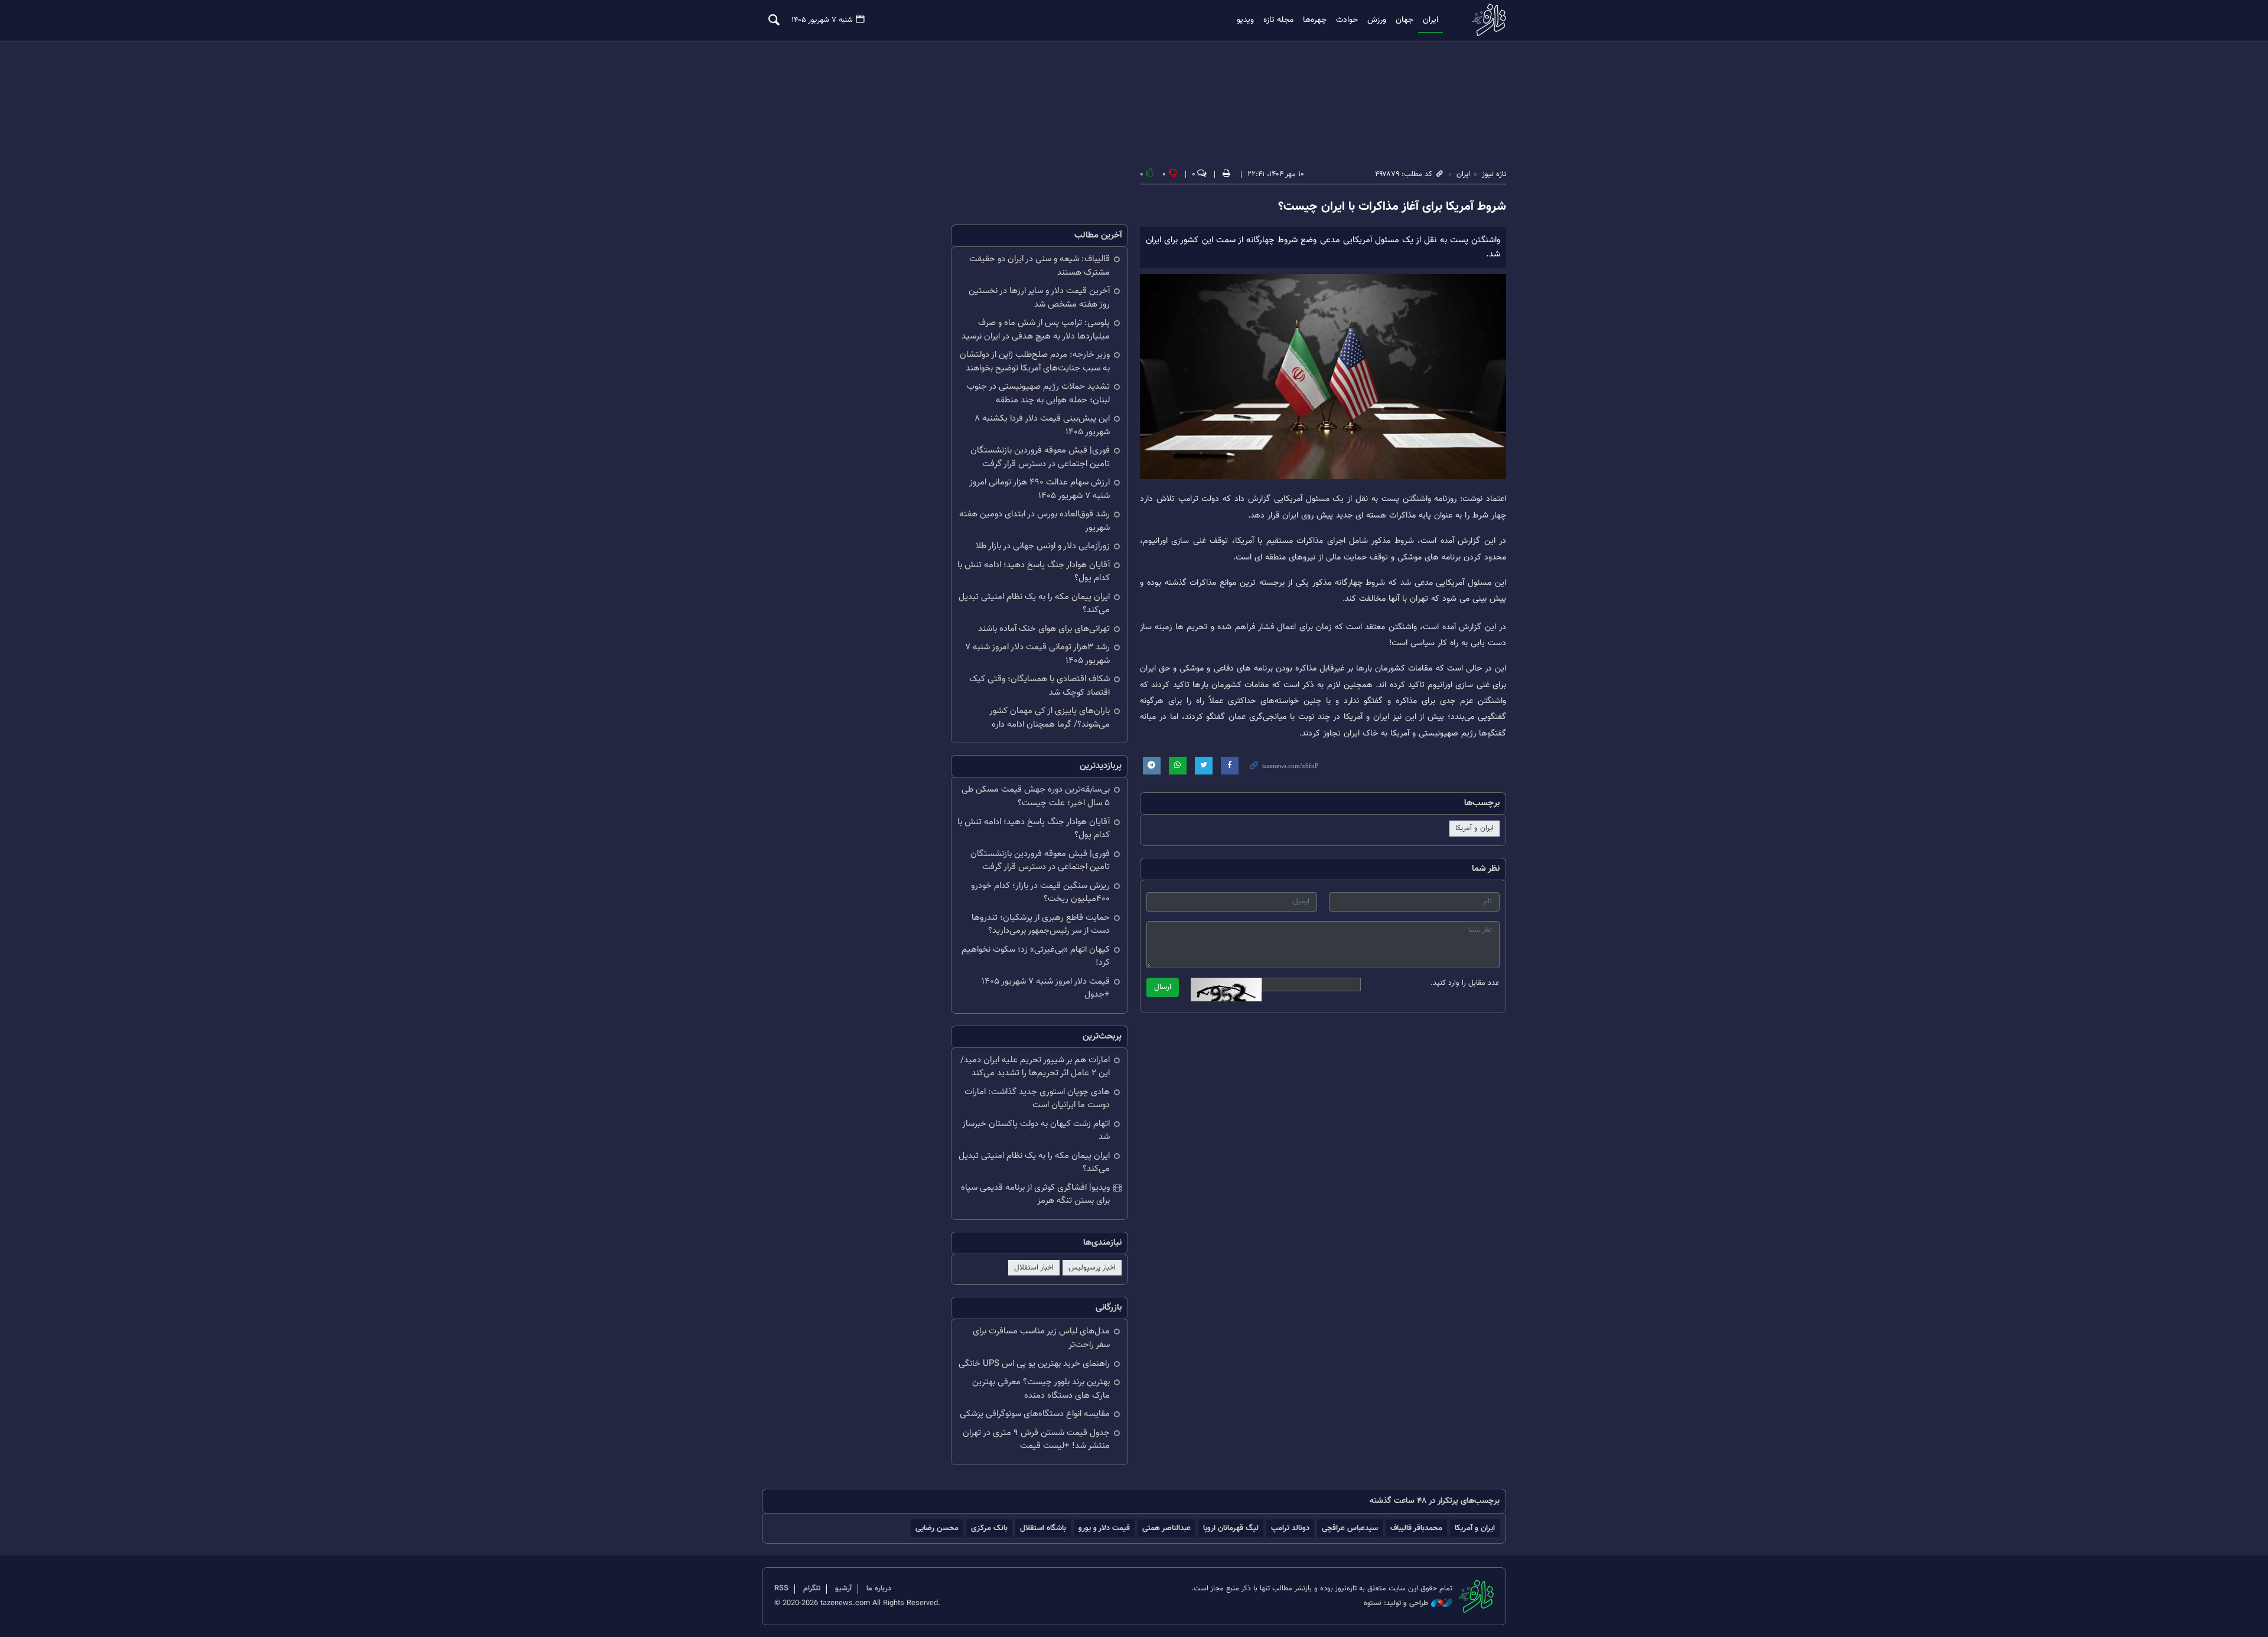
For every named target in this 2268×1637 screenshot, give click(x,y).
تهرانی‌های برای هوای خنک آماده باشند (1044, 629)
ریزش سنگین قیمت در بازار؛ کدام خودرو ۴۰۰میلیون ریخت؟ (1040, 893)
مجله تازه (1278, 20)
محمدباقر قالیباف (1416, 1528)
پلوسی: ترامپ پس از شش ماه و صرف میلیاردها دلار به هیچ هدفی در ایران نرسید (1036, 330)
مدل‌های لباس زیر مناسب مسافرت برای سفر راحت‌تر (1041, 1338)
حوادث (1347, 20)
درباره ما (879, 1589)
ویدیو (1245, 20)
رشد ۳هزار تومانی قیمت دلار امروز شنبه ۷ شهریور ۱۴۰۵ (1037, 654)
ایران (1430, 20)
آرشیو (843, 1589)
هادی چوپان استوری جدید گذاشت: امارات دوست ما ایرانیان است (1037, 1099)
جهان (1405, 20)
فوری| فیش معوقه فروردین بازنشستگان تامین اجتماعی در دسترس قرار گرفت (1040, 457)
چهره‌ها (1315, 20)
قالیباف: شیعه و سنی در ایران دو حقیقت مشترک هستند (1039, 266)
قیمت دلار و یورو (1104, 1528)
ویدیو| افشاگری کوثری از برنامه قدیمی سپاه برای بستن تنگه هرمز (1035, 1195)
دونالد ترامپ (1290, 1528)
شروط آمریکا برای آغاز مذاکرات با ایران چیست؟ (1392, 207)
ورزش (1377, 20)
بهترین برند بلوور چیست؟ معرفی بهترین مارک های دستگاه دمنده (1041, 1389)
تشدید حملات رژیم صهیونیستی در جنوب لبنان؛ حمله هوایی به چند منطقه (1038, 393)
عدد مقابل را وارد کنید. (1465, 983)
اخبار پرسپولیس (1092, 1268)
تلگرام (812, 1589)
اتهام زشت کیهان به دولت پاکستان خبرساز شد (1036, 1131)
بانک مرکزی (989, 1528)
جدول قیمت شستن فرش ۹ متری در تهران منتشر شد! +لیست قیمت (1036, 1440)
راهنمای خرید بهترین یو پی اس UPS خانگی (1034, 1364)
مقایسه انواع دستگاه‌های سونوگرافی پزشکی (1035, 1414)
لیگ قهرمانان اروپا (1231, 1528)
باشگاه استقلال (1043, 1528)
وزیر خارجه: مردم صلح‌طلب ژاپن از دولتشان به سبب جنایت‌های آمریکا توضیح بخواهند (1035, 362)
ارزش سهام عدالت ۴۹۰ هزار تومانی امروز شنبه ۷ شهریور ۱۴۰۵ (1039, 489)
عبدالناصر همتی (1166, 1528)
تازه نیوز (1485, 20)
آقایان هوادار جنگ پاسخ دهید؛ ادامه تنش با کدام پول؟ (1034, 572)
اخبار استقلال (1034, 1268)
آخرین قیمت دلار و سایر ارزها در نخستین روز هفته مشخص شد (1039, 298)
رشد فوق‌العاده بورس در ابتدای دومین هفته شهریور (1034, 521)
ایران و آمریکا (1474, 828)
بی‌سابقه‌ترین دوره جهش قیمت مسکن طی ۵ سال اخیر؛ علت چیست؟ (1036, 796)
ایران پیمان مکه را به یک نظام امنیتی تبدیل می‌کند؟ (1034, 604)
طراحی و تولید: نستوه (1396, 1604)
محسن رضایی (937, 1528)
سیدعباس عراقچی (1350, 1528)
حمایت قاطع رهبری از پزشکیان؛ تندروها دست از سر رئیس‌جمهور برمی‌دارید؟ (1041, 925)
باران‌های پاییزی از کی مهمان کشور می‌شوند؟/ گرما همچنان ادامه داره (1050, 718)
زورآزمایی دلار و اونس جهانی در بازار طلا (1043, 546)
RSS (781, 1589)
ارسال (1163, 987)
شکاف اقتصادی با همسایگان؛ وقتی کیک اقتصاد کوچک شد (1039, 686)
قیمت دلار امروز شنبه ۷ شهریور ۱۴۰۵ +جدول (1046, 988)
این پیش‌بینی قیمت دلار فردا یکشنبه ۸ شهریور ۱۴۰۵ (1042, 425)
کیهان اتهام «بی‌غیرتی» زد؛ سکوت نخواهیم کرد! (1036, 956)
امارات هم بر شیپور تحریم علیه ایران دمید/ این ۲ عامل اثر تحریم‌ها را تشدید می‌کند (1035, 1067)
